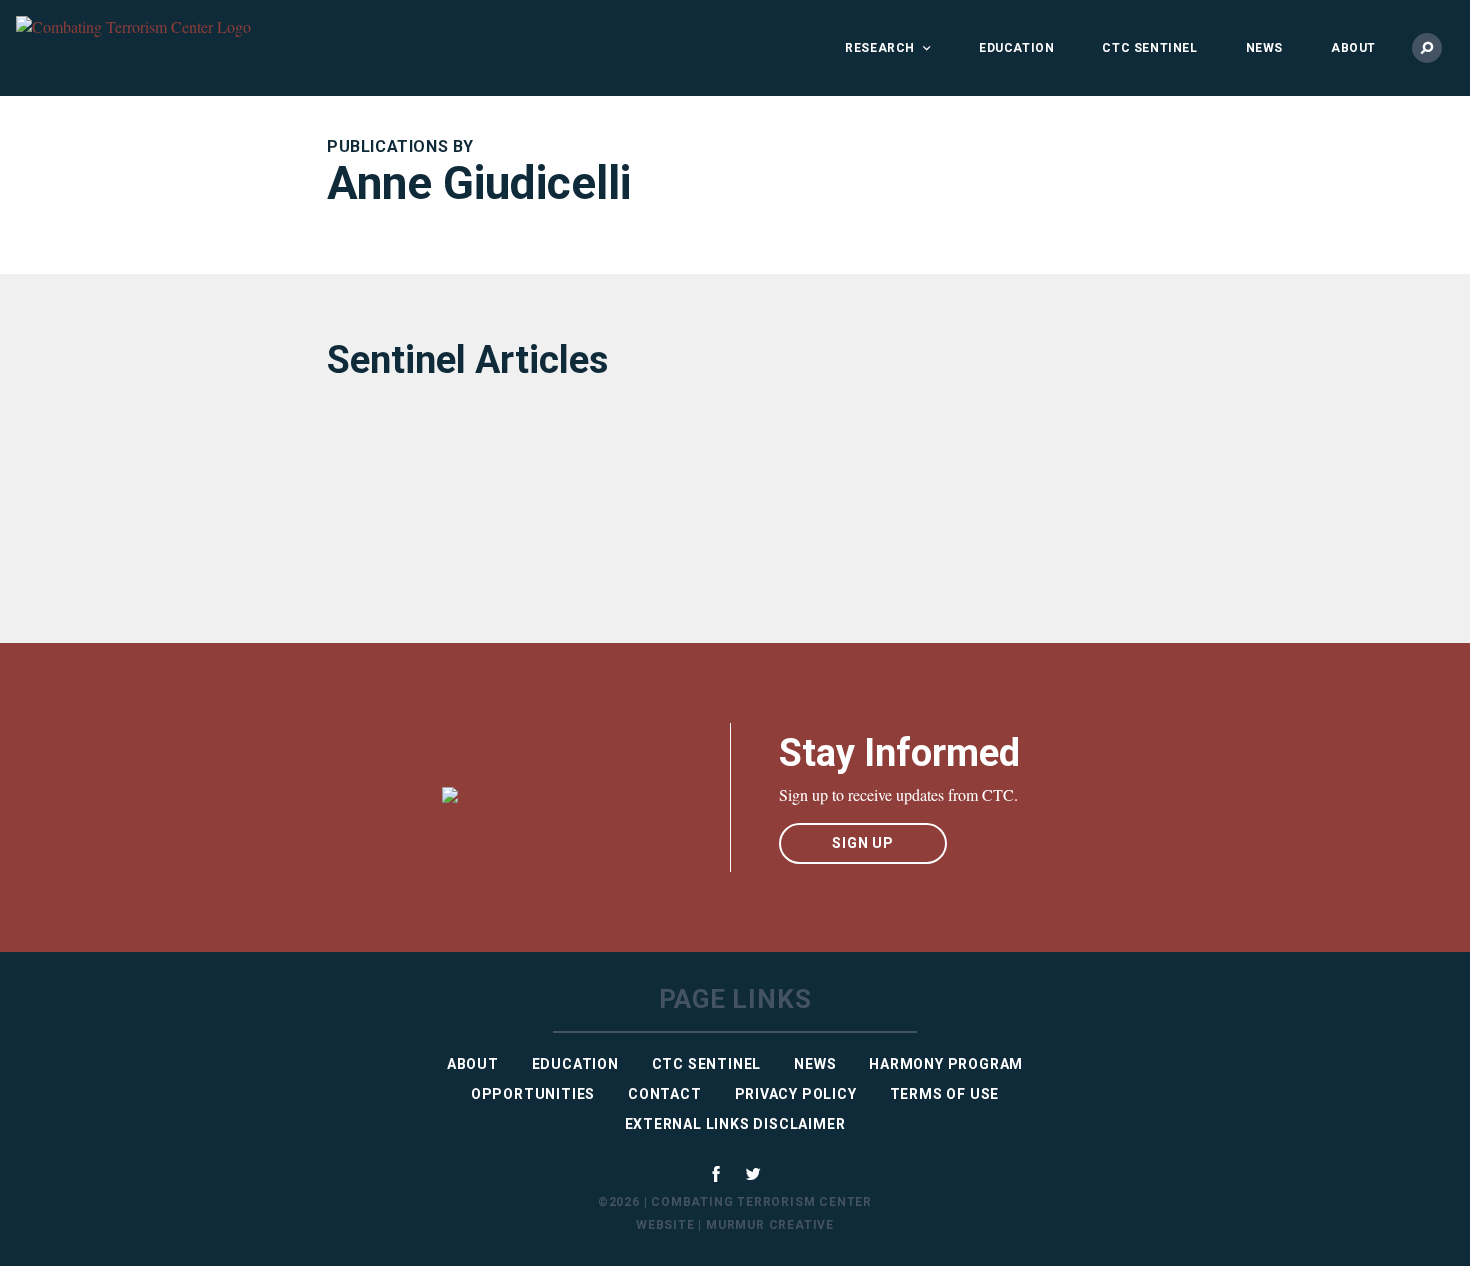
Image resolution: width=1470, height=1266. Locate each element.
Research (880, 48)
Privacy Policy (796, 1094)
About (1353, 48)
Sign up (863, 843)
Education (1016, 48)
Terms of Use (945, 1094)
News (1264, 48)
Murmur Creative (770, 1225)
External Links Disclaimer (735, 1124)
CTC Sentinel (1149, 48)
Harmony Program (946, 1064)
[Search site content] (1427, 48)
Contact (665, 1094)
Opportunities (533, 1094)
